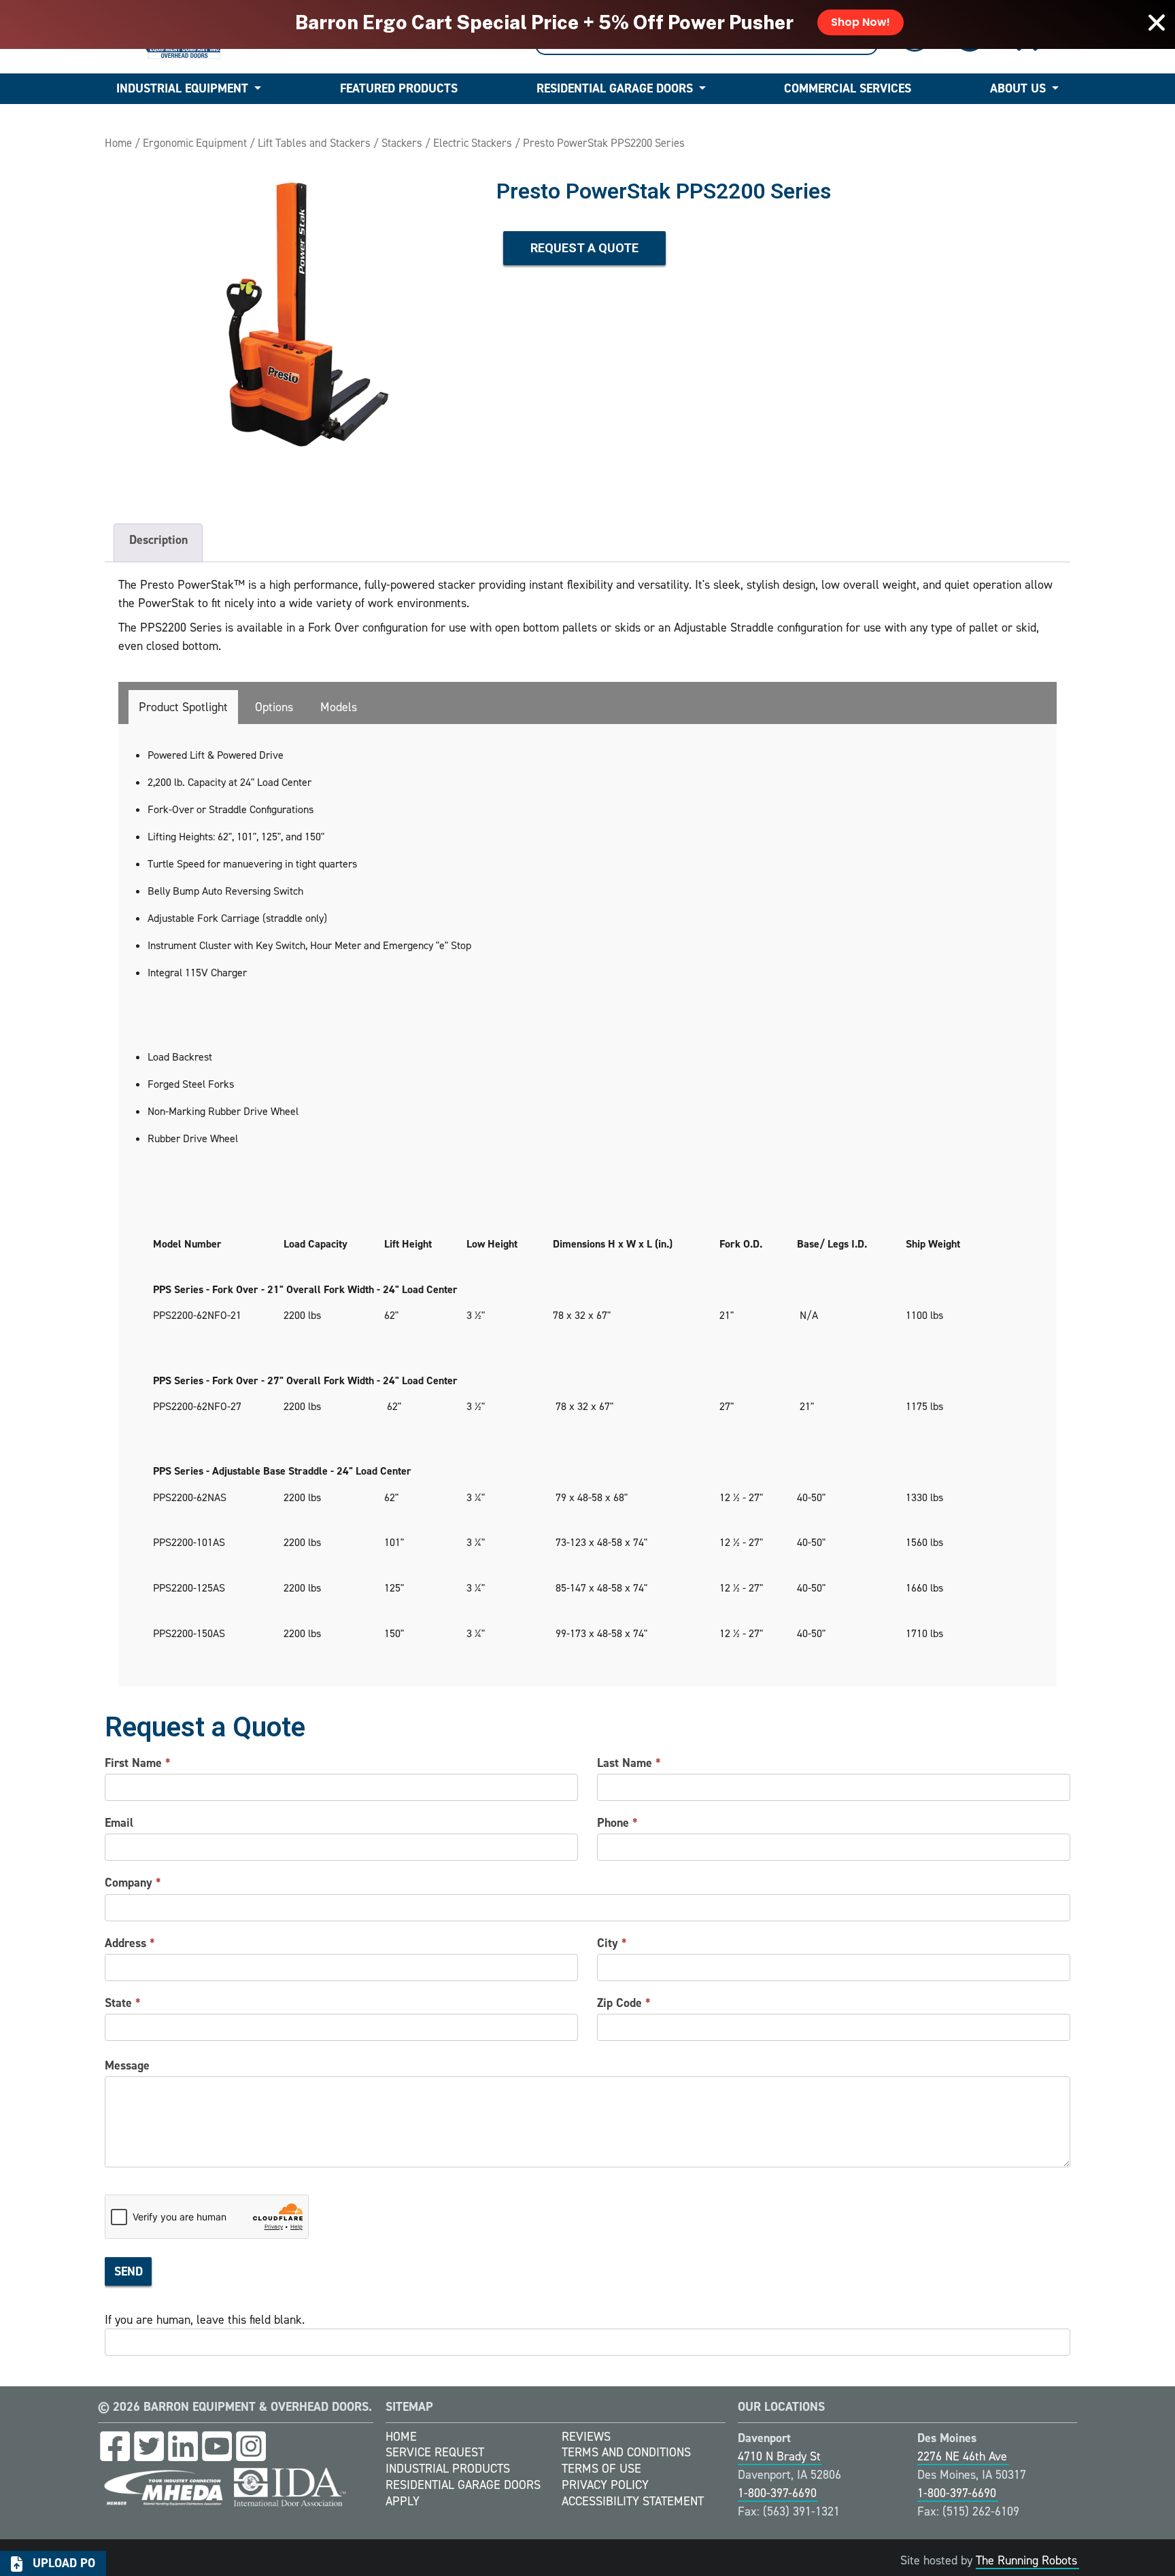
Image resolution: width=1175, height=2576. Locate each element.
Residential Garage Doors (615, 88)
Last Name (629, 1763)
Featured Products (399, 88)
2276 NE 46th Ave (962, 2456)
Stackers (402, 143)
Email (119, 1823)
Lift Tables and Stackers (314, 143)
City (612, 1943)
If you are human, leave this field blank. (205, 2320)
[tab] (183, 707)
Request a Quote (584, 248)
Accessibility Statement (633, 2501)
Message (127, 2065)
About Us (1018, 88)
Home (118, 143)
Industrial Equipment (182, 88)
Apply (403, 2501)
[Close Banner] (1157, 22)
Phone (617, 1823)
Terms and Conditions (626, 2452)
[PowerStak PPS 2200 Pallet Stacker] (294, 329)
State (123, 2003)
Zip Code (624, 2003)
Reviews (586, 2437)
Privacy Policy (605, 2485)
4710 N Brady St (779, 2456)
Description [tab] (158, 540)
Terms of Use (601, 2469)
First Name (138, 1763)
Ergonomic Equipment (195, 143)
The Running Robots (1026, 2560)
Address (130, 1943)
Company (133, 1883)
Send (129, 2271)
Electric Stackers (473, 143)
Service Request (435, 2452)
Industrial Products (448, 2469)
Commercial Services (848, 88)
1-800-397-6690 (777, 2493)
